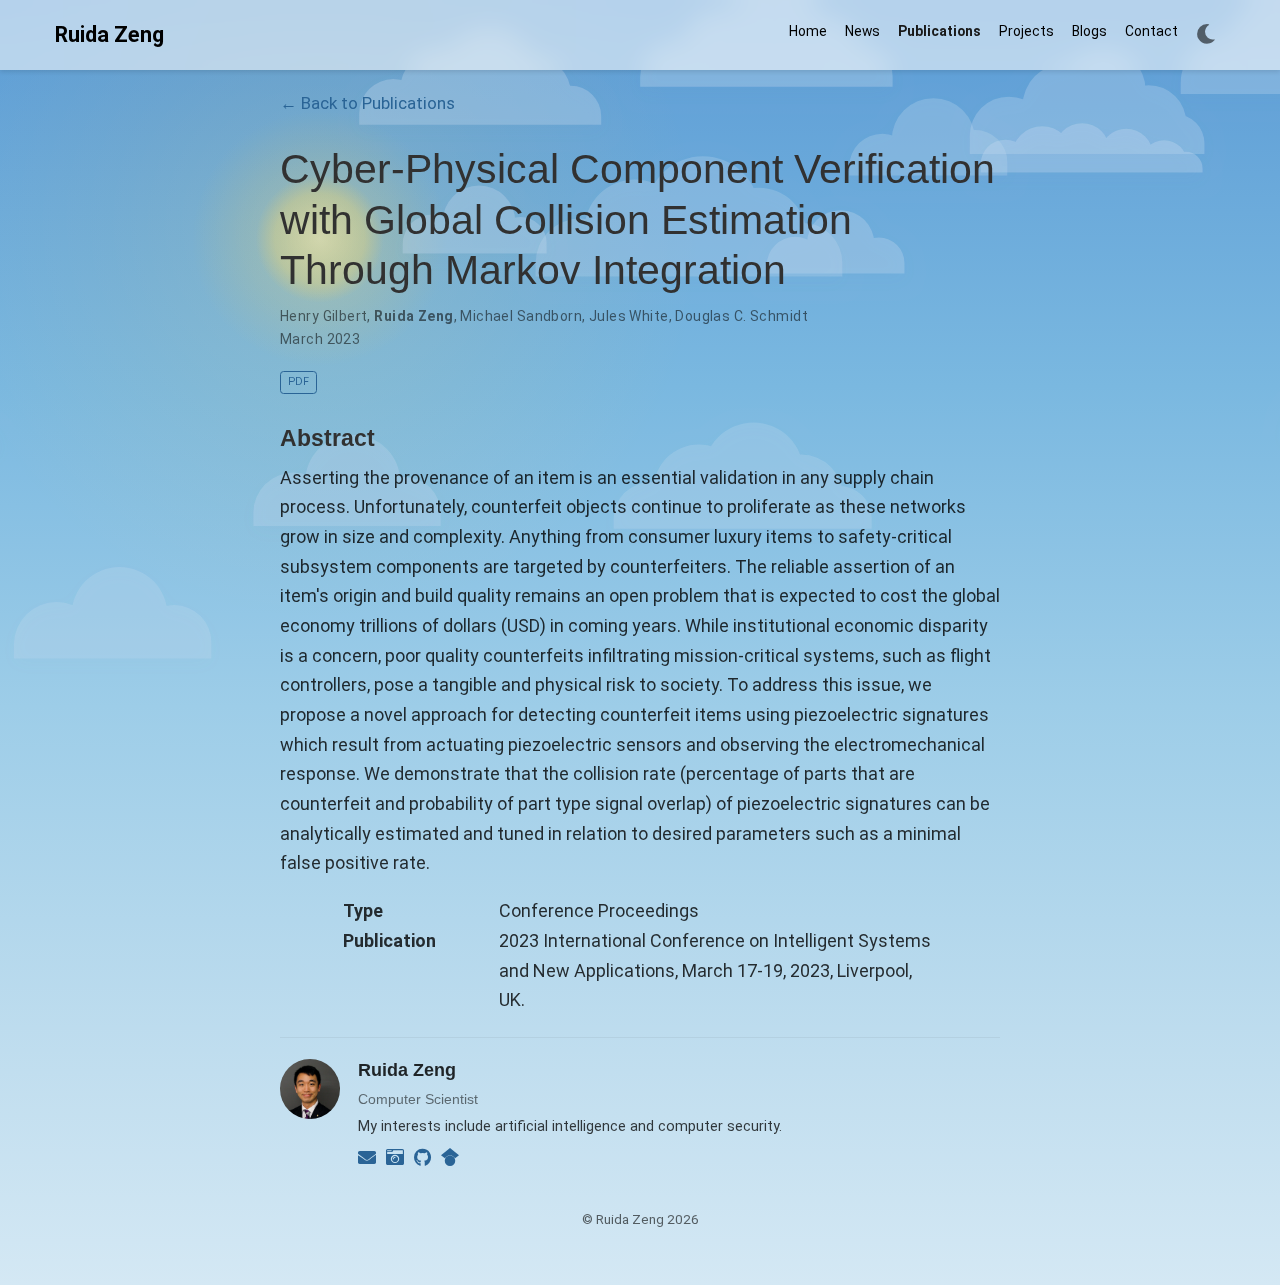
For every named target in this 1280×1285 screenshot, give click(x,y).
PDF (298, 381)
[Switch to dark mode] (1206, 35)
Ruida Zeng (109, 34)
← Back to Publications (367, 103)
